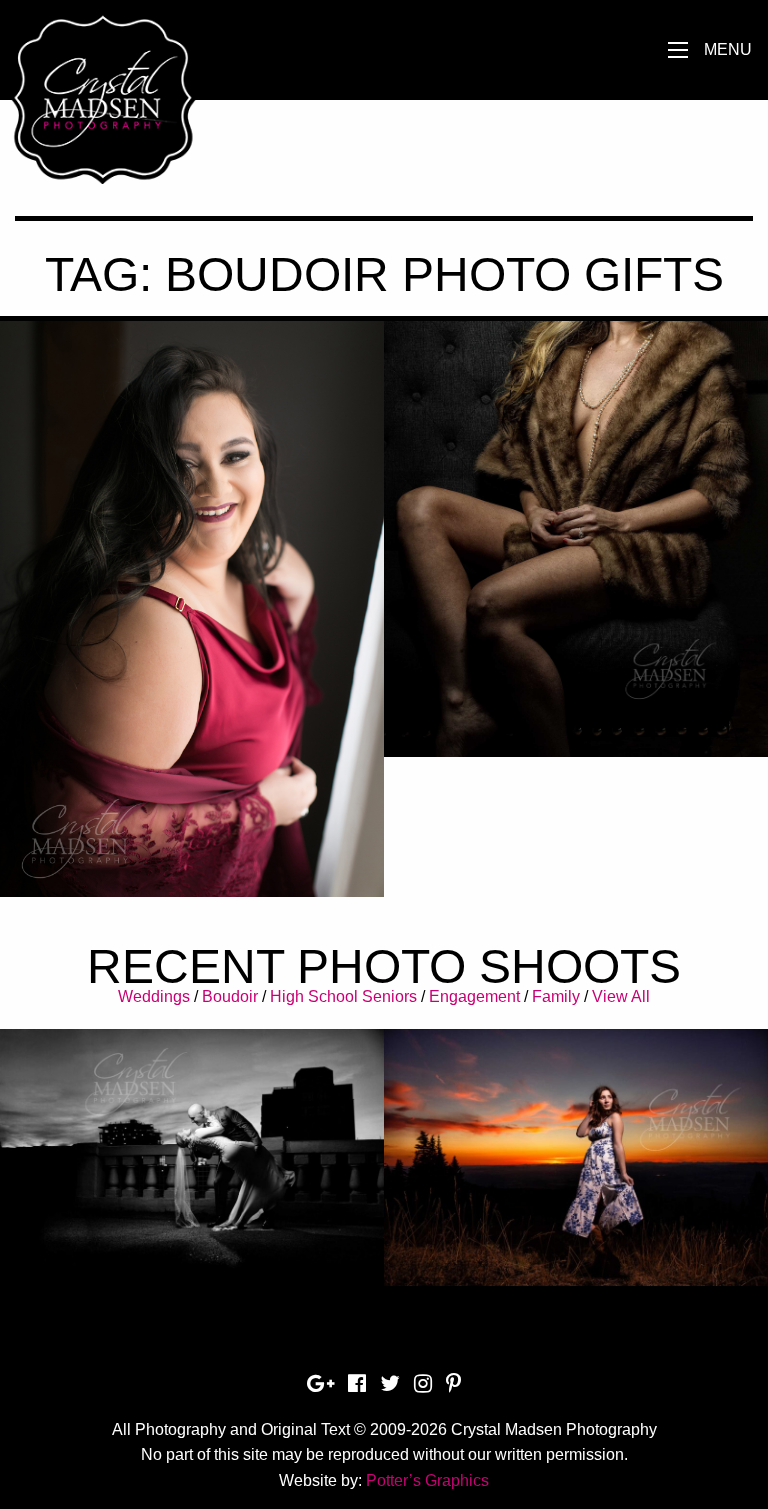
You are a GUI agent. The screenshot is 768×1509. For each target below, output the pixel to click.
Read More (192, 664)
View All (621, 996)
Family (556, 996)
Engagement (474, 996)
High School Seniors (343, 996)
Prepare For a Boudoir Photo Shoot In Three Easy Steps (192, 584)
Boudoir (230, 996)
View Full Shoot (192, 1145)
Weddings (154, 996)
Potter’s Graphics (427, 1480)
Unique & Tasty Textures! (576, 516)
